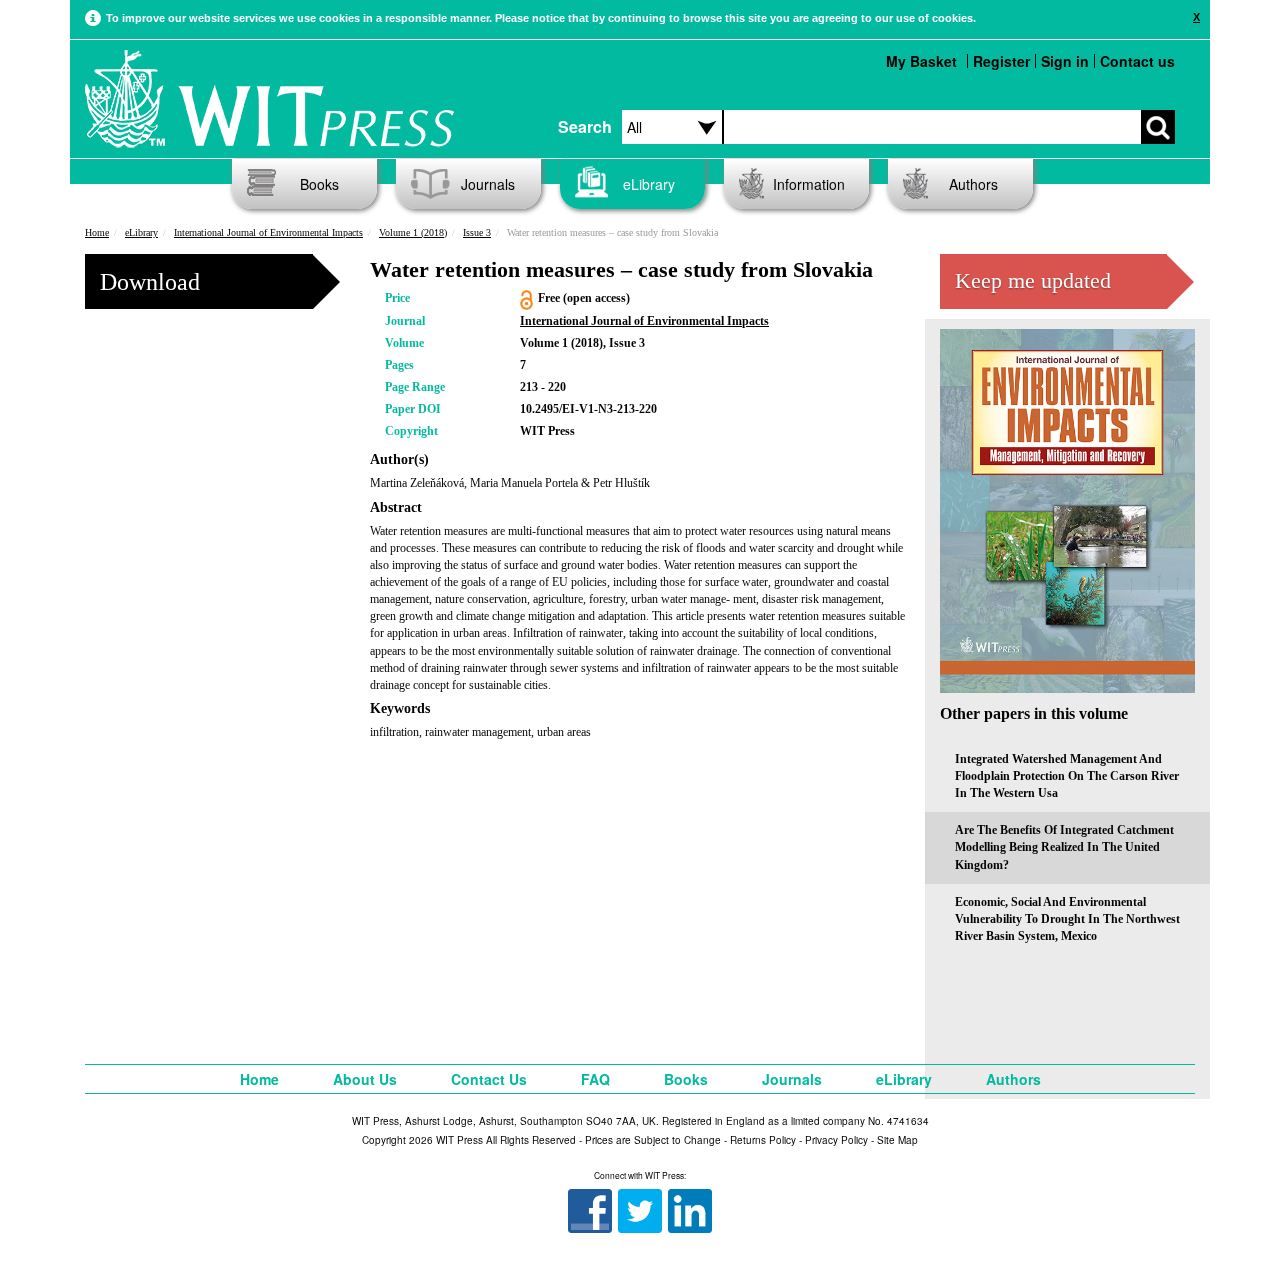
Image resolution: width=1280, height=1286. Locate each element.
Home (97, 232)
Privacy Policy (836, 1140)
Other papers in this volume (1034, 713)
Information (809, 184)
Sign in (1065, 61)
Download (150, 282)
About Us (365, 1079)
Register (1001, 61)
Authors (973, 184)
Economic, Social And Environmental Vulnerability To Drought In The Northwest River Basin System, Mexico (1067, 919)
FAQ (595, 1079)
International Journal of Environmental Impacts (268, 232)
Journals (488, 184)
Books (319, 184)
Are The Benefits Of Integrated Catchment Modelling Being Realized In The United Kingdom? (1064, 847)
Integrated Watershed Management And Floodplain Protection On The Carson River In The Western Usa (1067, 776)
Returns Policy (763, 1140)
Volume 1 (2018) (413, 232)
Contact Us (489, 1079)
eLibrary (649, 184)
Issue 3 (477, 232)
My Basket (921, 61)
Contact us (1137, 61)
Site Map (897, 1140)
